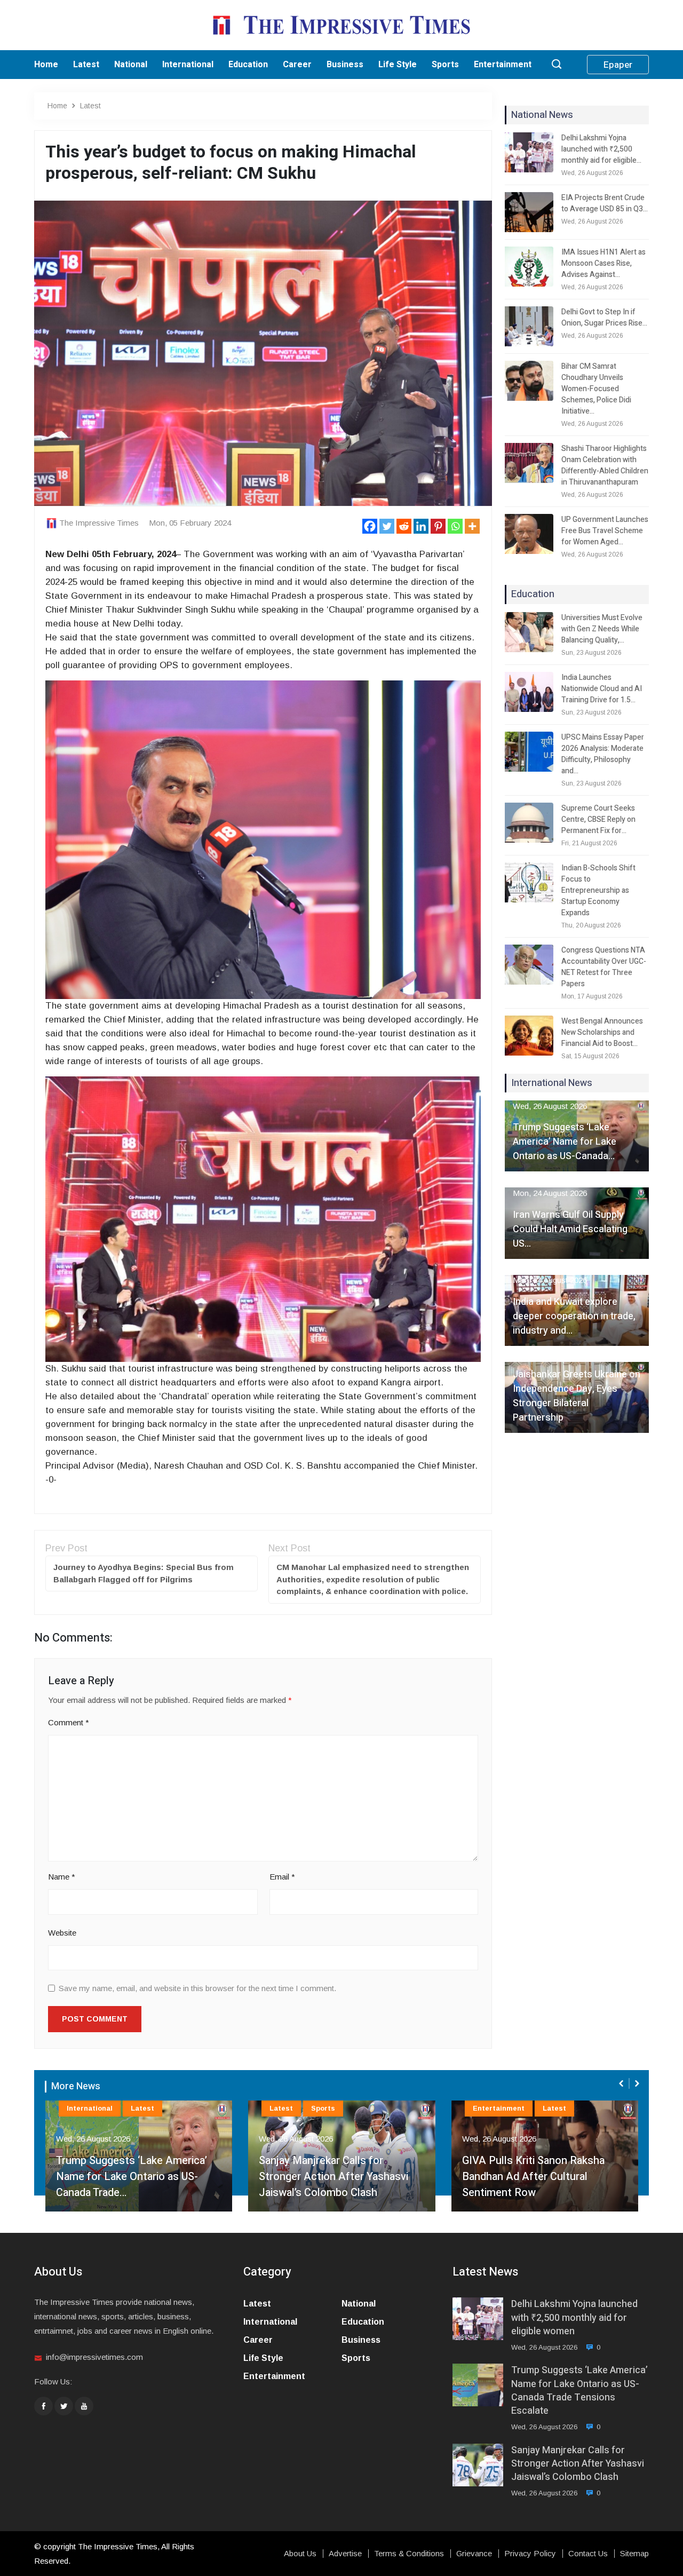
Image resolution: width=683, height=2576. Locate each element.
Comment (69, 1722)
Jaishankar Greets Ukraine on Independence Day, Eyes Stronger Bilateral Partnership (577, 1396)
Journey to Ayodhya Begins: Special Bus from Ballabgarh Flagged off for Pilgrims (144, 1573)
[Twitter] (387, 526)
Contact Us (588, 2554)
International (188, 65)
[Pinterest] (438, 526)
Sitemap (634, 2554)
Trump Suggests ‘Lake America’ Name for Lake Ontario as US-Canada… (565, 1142)
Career (297, 65)
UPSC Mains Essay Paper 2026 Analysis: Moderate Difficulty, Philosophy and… (603, 754)
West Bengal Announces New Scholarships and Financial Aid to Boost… (602, 1032)
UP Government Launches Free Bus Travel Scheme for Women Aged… (605, 531)
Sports (445, 65)
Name (62, 1877)
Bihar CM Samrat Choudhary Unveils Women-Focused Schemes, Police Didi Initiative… (596, 389)
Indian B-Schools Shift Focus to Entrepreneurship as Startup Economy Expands (598, 890)
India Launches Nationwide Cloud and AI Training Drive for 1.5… (602, 689)
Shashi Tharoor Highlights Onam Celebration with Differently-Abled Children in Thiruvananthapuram (605, 465)
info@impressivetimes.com (94, 2357)
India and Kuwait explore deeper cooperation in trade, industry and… (574, 1316)
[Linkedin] (421, 526)
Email (282, 1877)
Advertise (345, 2554)
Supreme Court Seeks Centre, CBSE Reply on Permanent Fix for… (598, 819)
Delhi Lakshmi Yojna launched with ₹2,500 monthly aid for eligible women (574, 2318)
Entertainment (503, 65)
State (572, 2108)
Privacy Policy (530, 2554)
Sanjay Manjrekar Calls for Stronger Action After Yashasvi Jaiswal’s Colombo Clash (130, 2177)
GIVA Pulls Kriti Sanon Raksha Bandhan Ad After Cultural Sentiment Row (330, 2177)
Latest (86, 65)
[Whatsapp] (455, 526)
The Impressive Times (99, 523)
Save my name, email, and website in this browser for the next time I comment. (197, 1988)
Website (62, 1933)
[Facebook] (370, 526)
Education (248, 65)
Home (46, 65)
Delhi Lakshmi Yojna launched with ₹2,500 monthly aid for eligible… (601, 149)
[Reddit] (404, 526)
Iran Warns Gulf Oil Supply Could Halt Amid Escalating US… (570, 1229)
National (131, 65)
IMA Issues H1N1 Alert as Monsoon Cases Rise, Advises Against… (603, 263)
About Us (300, 2554)
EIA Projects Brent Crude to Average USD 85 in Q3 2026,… (530, 2185)
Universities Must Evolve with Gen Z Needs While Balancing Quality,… (602, 629)
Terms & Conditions (409, 2554)
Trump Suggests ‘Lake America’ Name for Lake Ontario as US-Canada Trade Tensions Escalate (579, 2391)
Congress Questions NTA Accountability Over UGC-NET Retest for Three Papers (604, 967)
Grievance (474, 2554)
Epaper (618, 65)
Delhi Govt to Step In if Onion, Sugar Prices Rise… (604, 318)
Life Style (398, 65)
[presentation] (622, 2083)
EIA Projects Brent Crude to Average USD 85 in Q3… (605, 203)
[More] (472, 526)
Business (345, 65)
